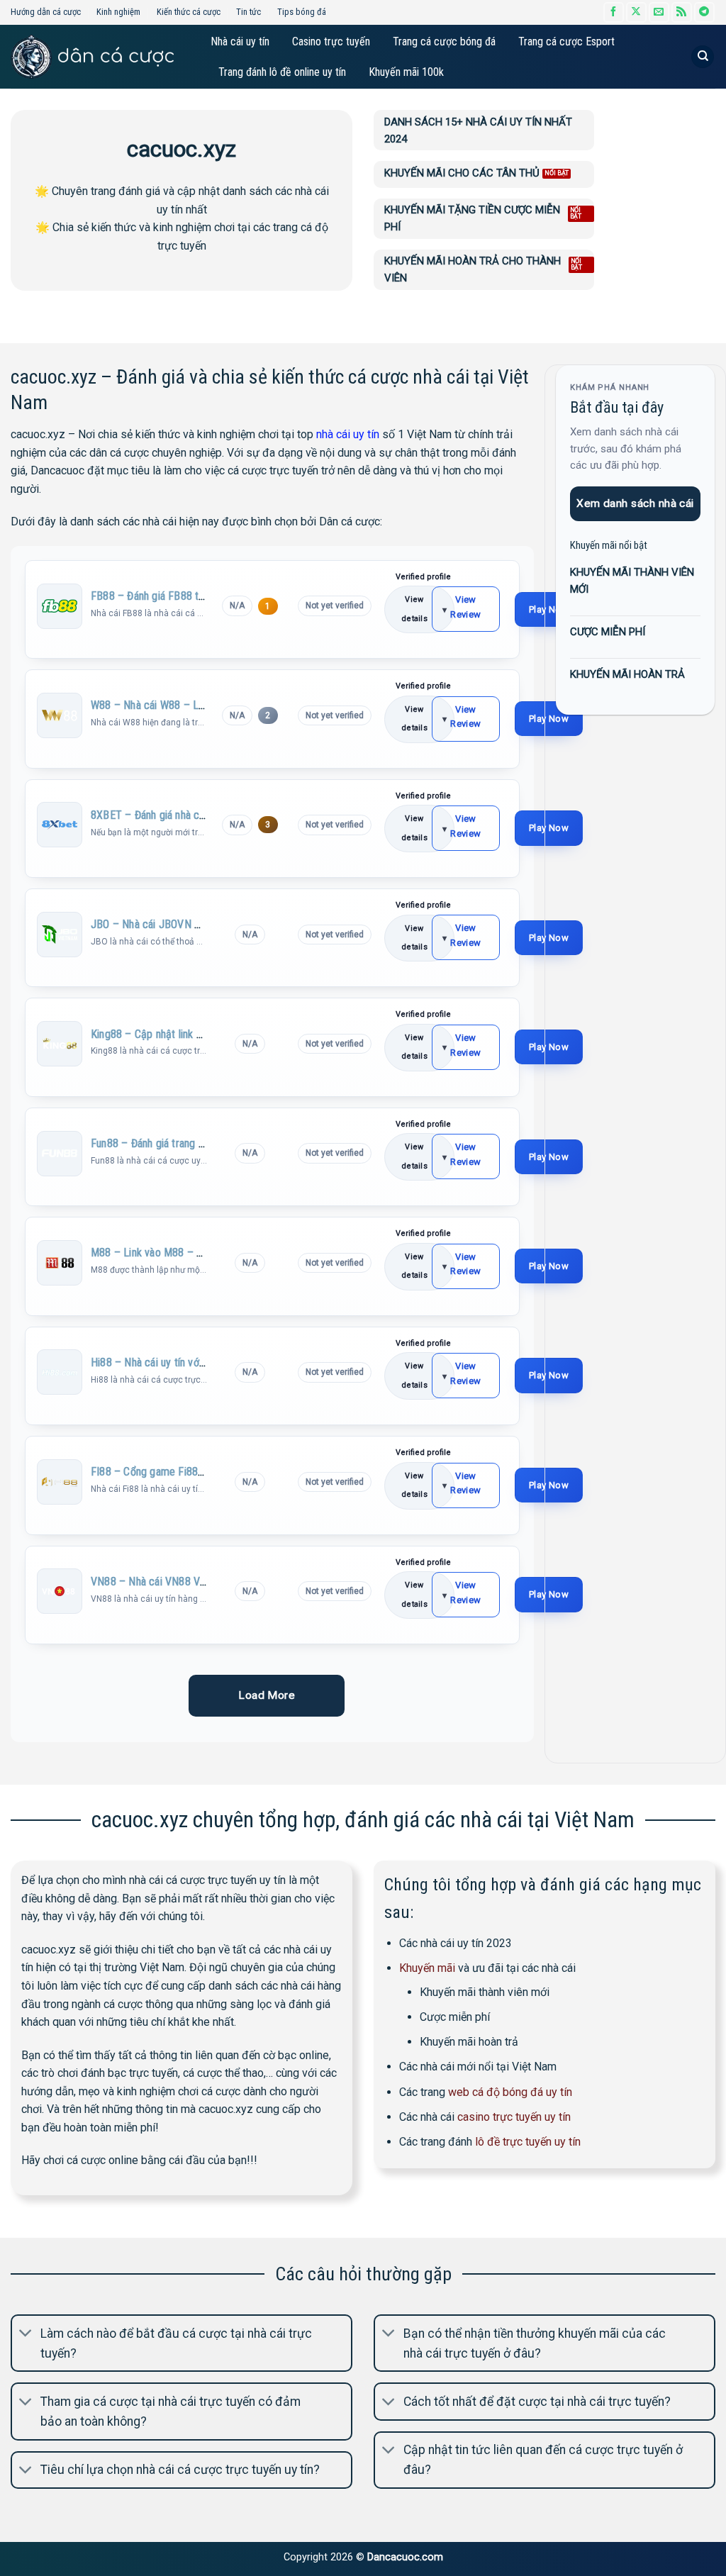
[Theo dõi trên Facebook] (614, 12)
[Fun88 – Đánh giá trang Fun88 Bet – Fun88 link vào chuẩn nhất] (60, 1153)
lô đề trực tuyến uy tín (528, 2142)
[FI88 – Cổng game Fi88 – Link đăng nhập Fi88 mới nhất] (60, 1482)
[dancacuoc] (92, 57)
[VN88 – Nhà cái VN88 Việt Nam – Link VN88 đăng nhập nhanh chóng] (60, 1591)
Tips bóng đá (302, 12)
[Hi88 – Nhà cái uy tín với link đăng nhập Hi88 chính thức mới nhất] (60, 1372)
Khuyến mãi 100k (406, 72)
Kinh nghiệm (118, 12)
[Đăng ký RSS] (682, 12)
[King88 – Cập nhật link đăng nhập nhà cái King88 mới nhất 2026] (60, 1044)
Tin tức (248, 12)
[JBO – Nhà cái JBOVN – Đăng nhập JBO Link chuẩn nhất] (60, 935)
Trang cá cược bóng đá (444, 41)
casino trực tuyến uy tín (514, 2117)
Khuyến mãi (427, 1968)
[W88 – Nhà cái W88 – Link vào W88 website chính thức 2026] (60, 715)
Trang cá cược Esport (566, 41)
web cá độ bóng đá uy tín (510, 2092)
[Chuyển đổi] (26, 2335)
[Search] (703, 57)
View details (414, 609)
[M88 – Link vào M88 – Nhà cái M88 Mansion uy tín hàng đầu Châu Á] (60, 1263)
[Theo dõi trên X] (636, 12)
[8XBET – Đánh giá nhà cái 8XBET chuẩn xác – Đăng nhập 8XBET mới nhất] (60, 825)
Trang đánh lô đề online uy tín (282, 72)
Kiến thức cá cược (189, 12)
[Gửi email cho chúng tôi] (659, 12)
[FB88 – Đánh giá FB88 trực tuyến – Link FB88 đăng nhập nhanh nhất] (60, 606)
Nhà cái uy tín (240, 41)
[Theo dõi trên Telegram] (704, 12)
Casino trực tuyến (331, 41)
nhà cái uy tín (348, 434)
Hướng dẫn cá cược (46, 12)
